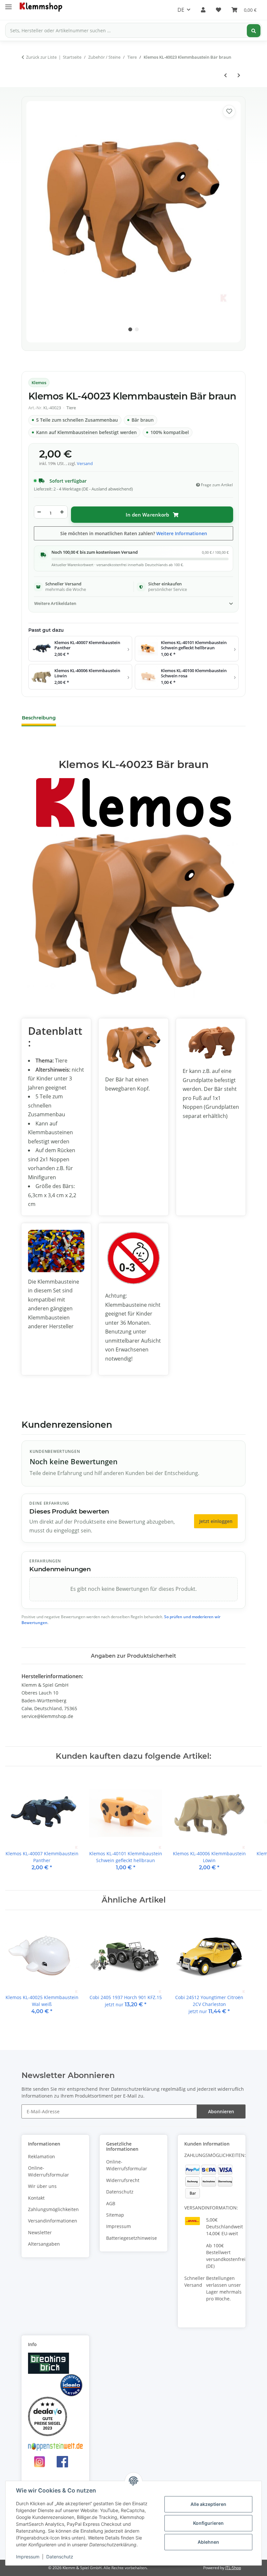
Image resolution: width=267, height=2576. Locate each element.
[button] (203, 10)
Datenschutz (60, 2557)
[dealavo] (48, 2416)
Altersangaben (44, 2244)
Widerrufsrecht (123, 2180)
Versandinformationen (53, 2221)
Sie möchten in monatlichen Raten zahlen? (134, 533)
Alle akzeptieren (208, 2504)
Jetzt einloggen (216, 1521)
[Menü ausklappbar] (8, 4)
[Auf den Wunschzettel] (229, 111)
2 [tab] (137, 329)
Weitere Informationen (182, 533)
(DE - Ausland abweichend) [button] (107, 489)
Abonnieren (221, 2111)
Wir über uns (42, 2186)
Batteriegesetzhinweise (132, 2238)
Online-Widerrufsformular (49, 2171)
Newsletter (40, 2232)
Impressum (28, 2557)
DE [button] (181, 10)
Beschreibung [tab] (39, 718)
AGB (111, 2203)
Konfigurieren (208, 2523)
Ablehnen (208, 2542)
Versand (85, 464)
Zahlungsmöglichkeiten (53, 2209)
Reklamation (42, 2156)
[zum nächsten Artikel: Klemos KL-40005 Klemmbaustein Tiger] (239, 75)
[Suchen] (254, 31)
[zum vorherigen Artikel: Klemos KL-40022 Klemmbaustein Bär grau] (225, 75)
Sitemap (115, 2215)
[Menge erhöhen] (62, 512)
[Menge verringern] (39, 512)
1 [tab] (130, 329)
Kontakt (36, 2198)
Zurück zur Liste (41, 57)
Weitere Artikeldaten (55, 603)
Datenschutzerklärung (135, 2089)
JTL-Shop (233, 2568)
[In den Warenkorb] (27, 91)
